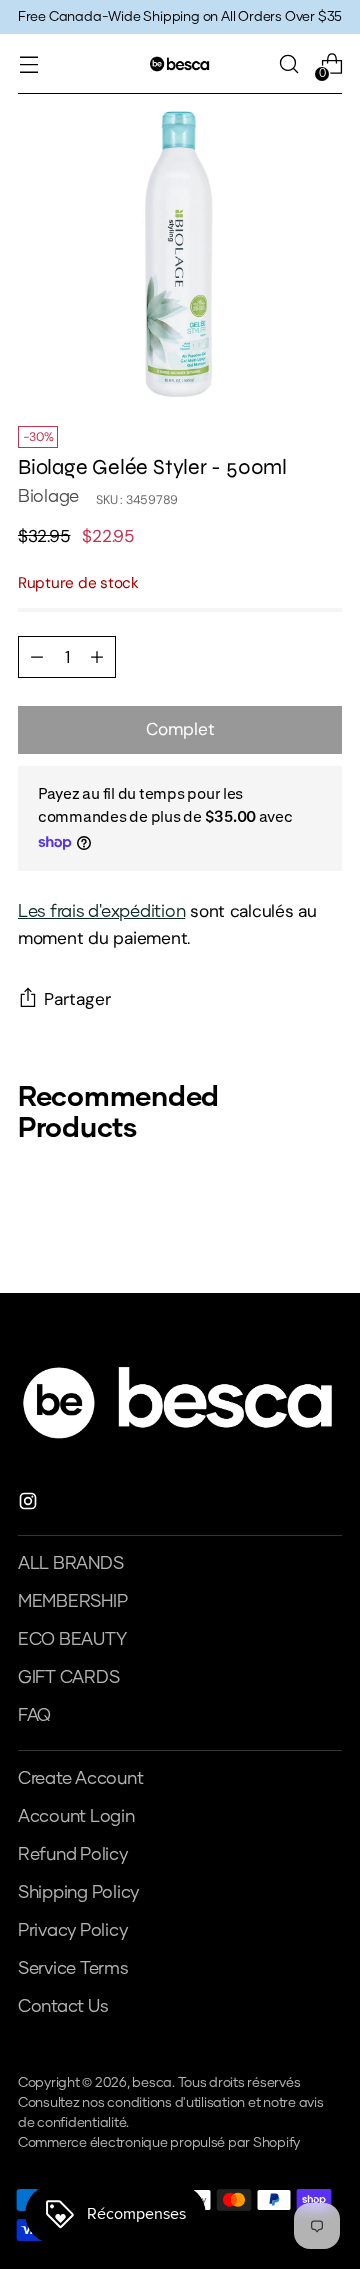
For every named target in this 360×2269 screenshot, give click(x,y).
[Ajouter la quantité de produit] (37, 657)
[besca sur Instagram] (30, 1505)
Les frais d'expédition (101, 912)
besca (152, 2083)
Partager (77, 999)
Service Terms (73, 1969)
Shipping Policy (78, 1893)
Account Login (76, 1817)
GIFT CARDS (68, 1678)
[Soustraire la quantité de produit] (97, 657)
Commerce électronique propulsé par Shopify (159, 2143)
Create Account (80, 1779)
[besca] (180, 63)
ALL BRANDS (70, 1564)
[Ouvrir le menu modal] (28, 64)
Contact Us (63, 2007)
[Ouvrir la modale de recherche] (288, 64)
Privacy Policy (72, 1931)
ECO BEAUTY (72, 1640)
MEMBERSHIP (72, 1602)
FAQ (34, 1716)
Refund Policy (73, 1855)
